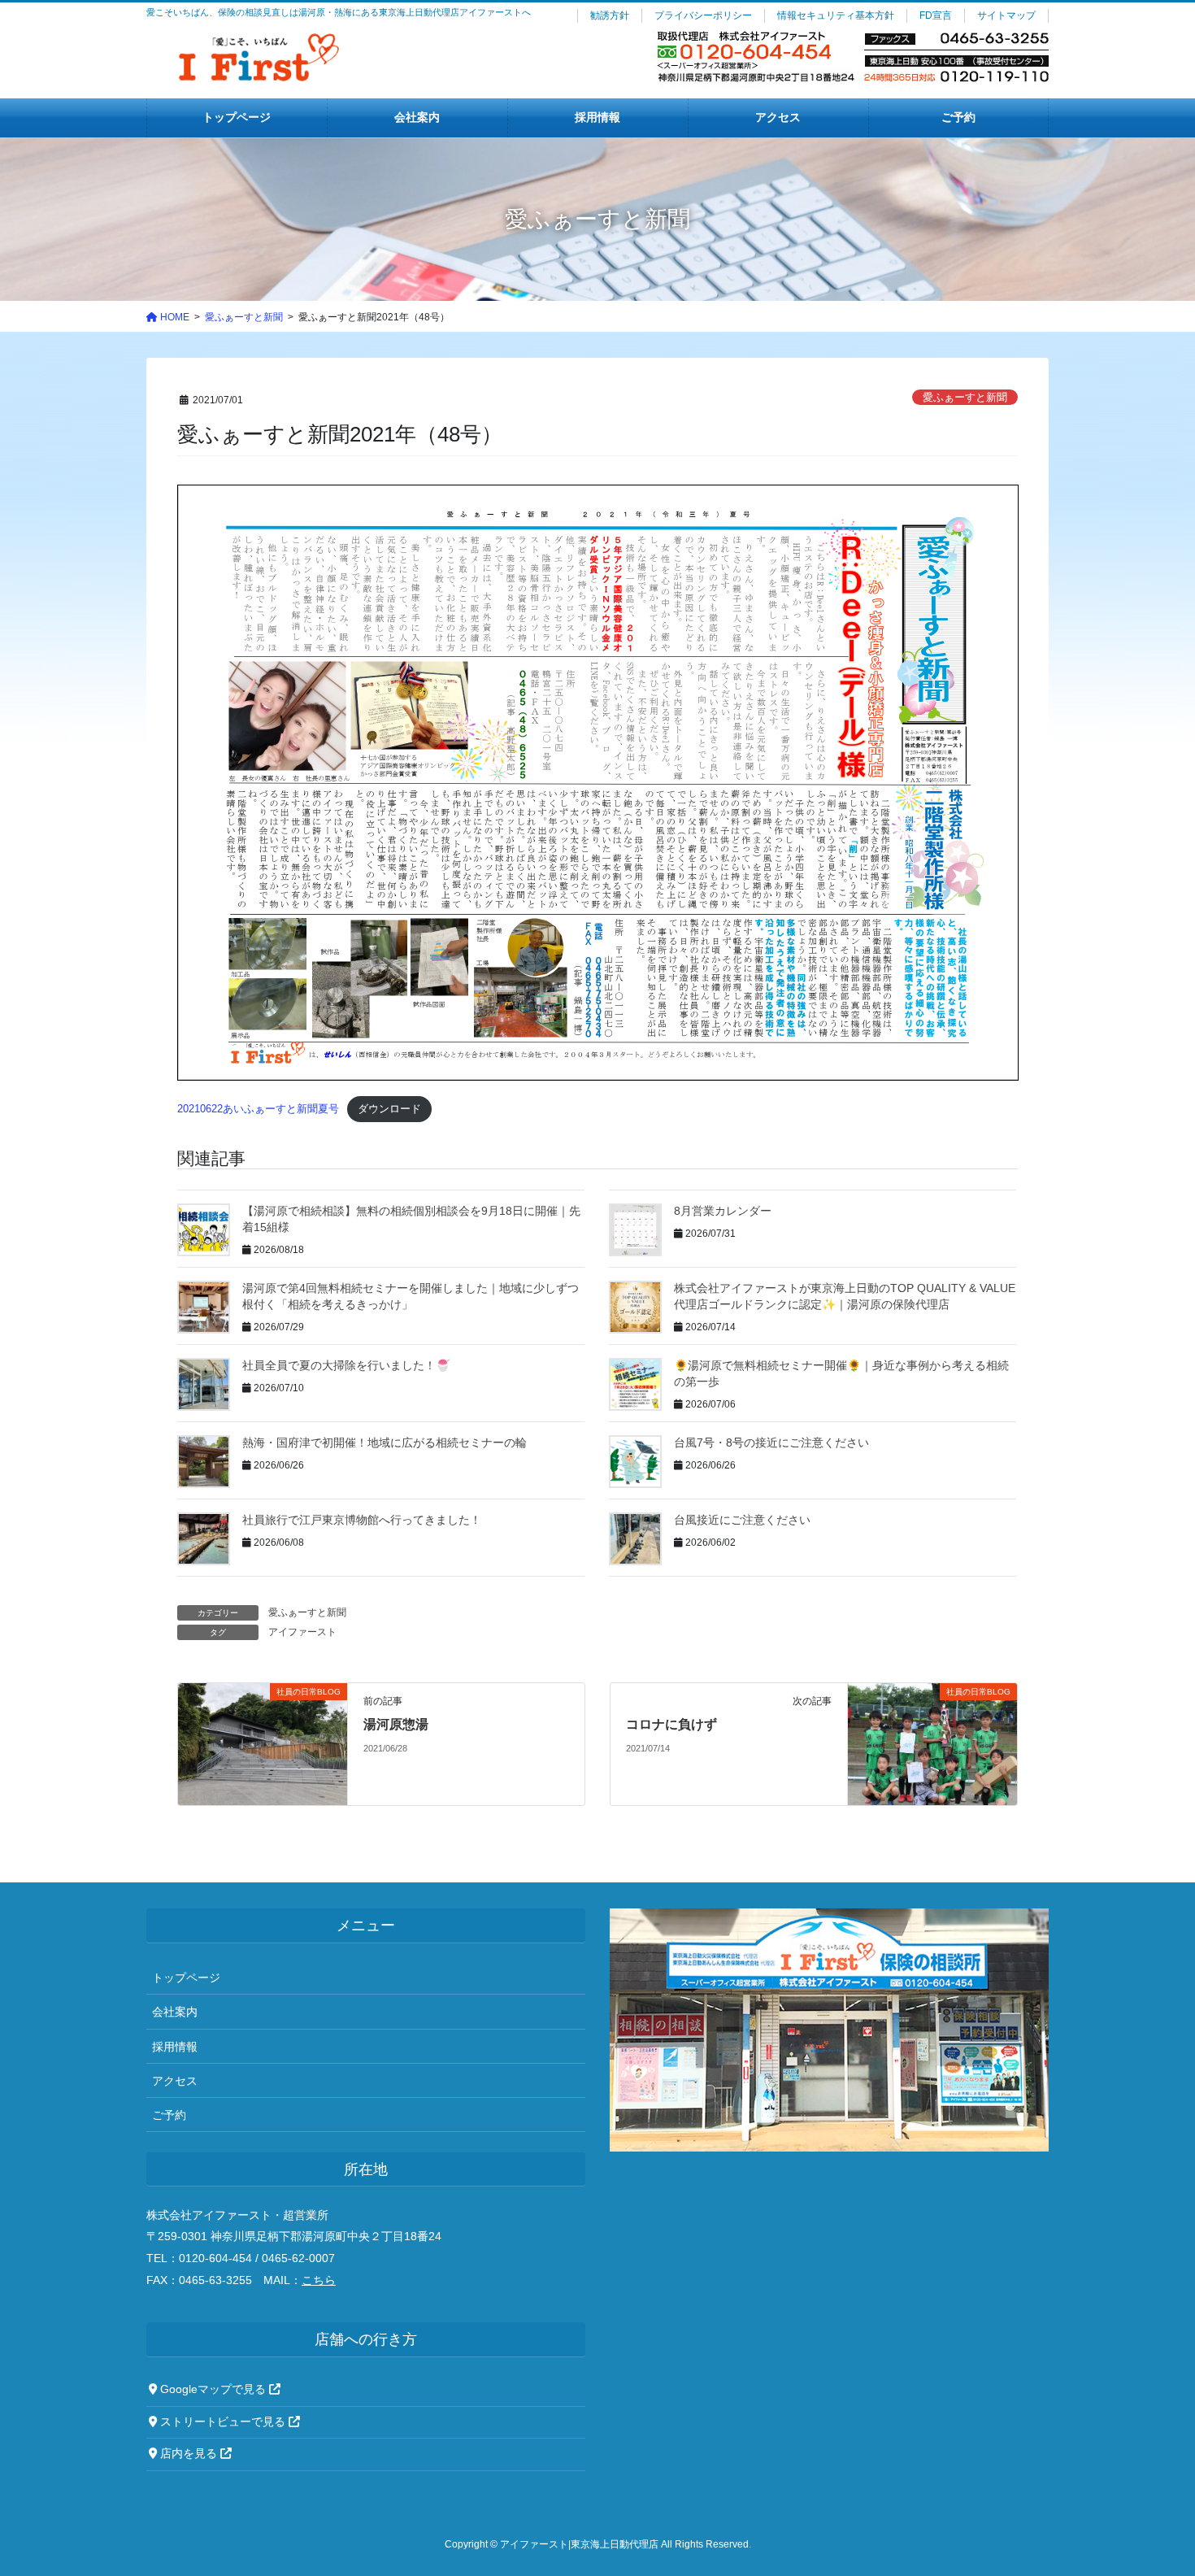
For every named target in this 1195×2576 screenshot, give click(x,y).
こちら (319, 2280)
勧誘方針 (610, 15)
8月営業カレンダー (723, 1211)
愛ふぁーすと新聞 (965, 397)
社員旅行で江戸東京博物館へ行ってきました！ (362, 1520)
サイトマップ (1006, 15)
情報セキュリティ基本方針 (836, 15)
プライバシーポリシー (703, 15)
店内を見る (189, 2454)
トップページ (186, 1978)
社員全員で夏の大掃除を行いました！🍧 (346, 1365)
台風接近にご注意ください (742, 1520)
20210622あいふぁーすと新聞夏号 (258, 1109)
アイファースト (302, 1632)
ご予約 (169, 2115)
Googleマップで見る (213, 2389)
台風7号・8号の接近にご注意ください (771, 1442)
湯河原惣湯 (396, 1724)
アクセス (175, 2081)
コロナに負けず (671, 1724)
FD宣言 (936, 15)
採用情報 (175, 2047)
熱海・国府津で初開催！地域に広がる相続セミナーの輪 (385, 1442)
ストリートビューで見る (223, 2422)
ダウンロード (389, 1109)
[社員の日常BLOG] (262, 1743)
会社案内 (175, 2012)
